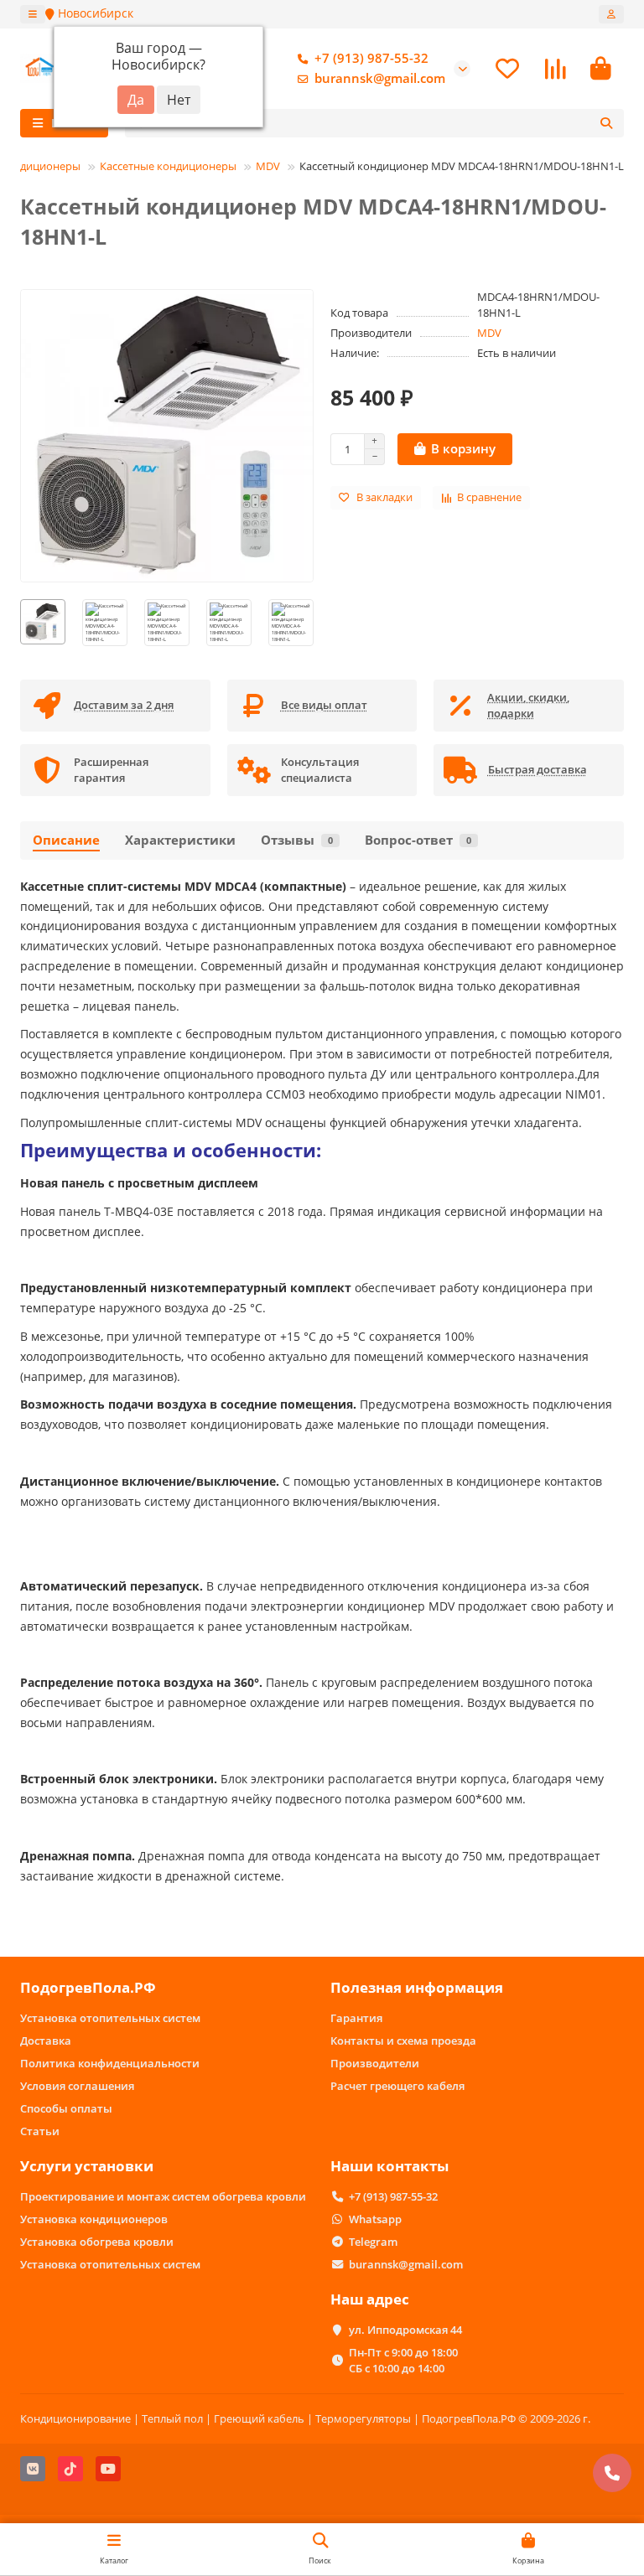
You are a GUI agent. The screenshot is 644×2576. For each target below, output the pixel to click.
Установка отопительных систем (110, 2018)
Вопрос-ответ (418, 840)
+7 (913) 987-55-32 (371, 58)
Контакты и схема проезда (403, 2041)
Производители (375, 2063)
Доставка (46, 2041)
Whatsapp (375, 2219)
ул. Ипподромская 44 (405, 2330)
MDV (268, 166)
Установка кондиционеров (94, 2219)
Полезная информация (417, 1987)
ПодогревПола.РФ (88, 1987)
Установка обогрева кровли (97, 2242)
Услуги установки (87, 2166)
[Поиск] (606, 123)
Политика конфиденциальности (110, 2063)
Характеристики (180, 840)
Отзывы (297, 840)
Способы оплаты (66, 2108)
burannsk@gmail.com (380, 78)
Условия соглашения (77, 2086)
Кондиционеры (40, 166)
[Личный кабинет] (611, 14)
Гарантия (356, 2018)
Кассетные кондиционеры (168, 166)
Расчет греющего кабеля (397, 2086)
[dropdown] (33, 14)
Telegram (373, 2242)
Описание (66, 840)
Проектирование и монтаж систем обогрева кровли (163, 2196)
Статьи (40, 2131)
